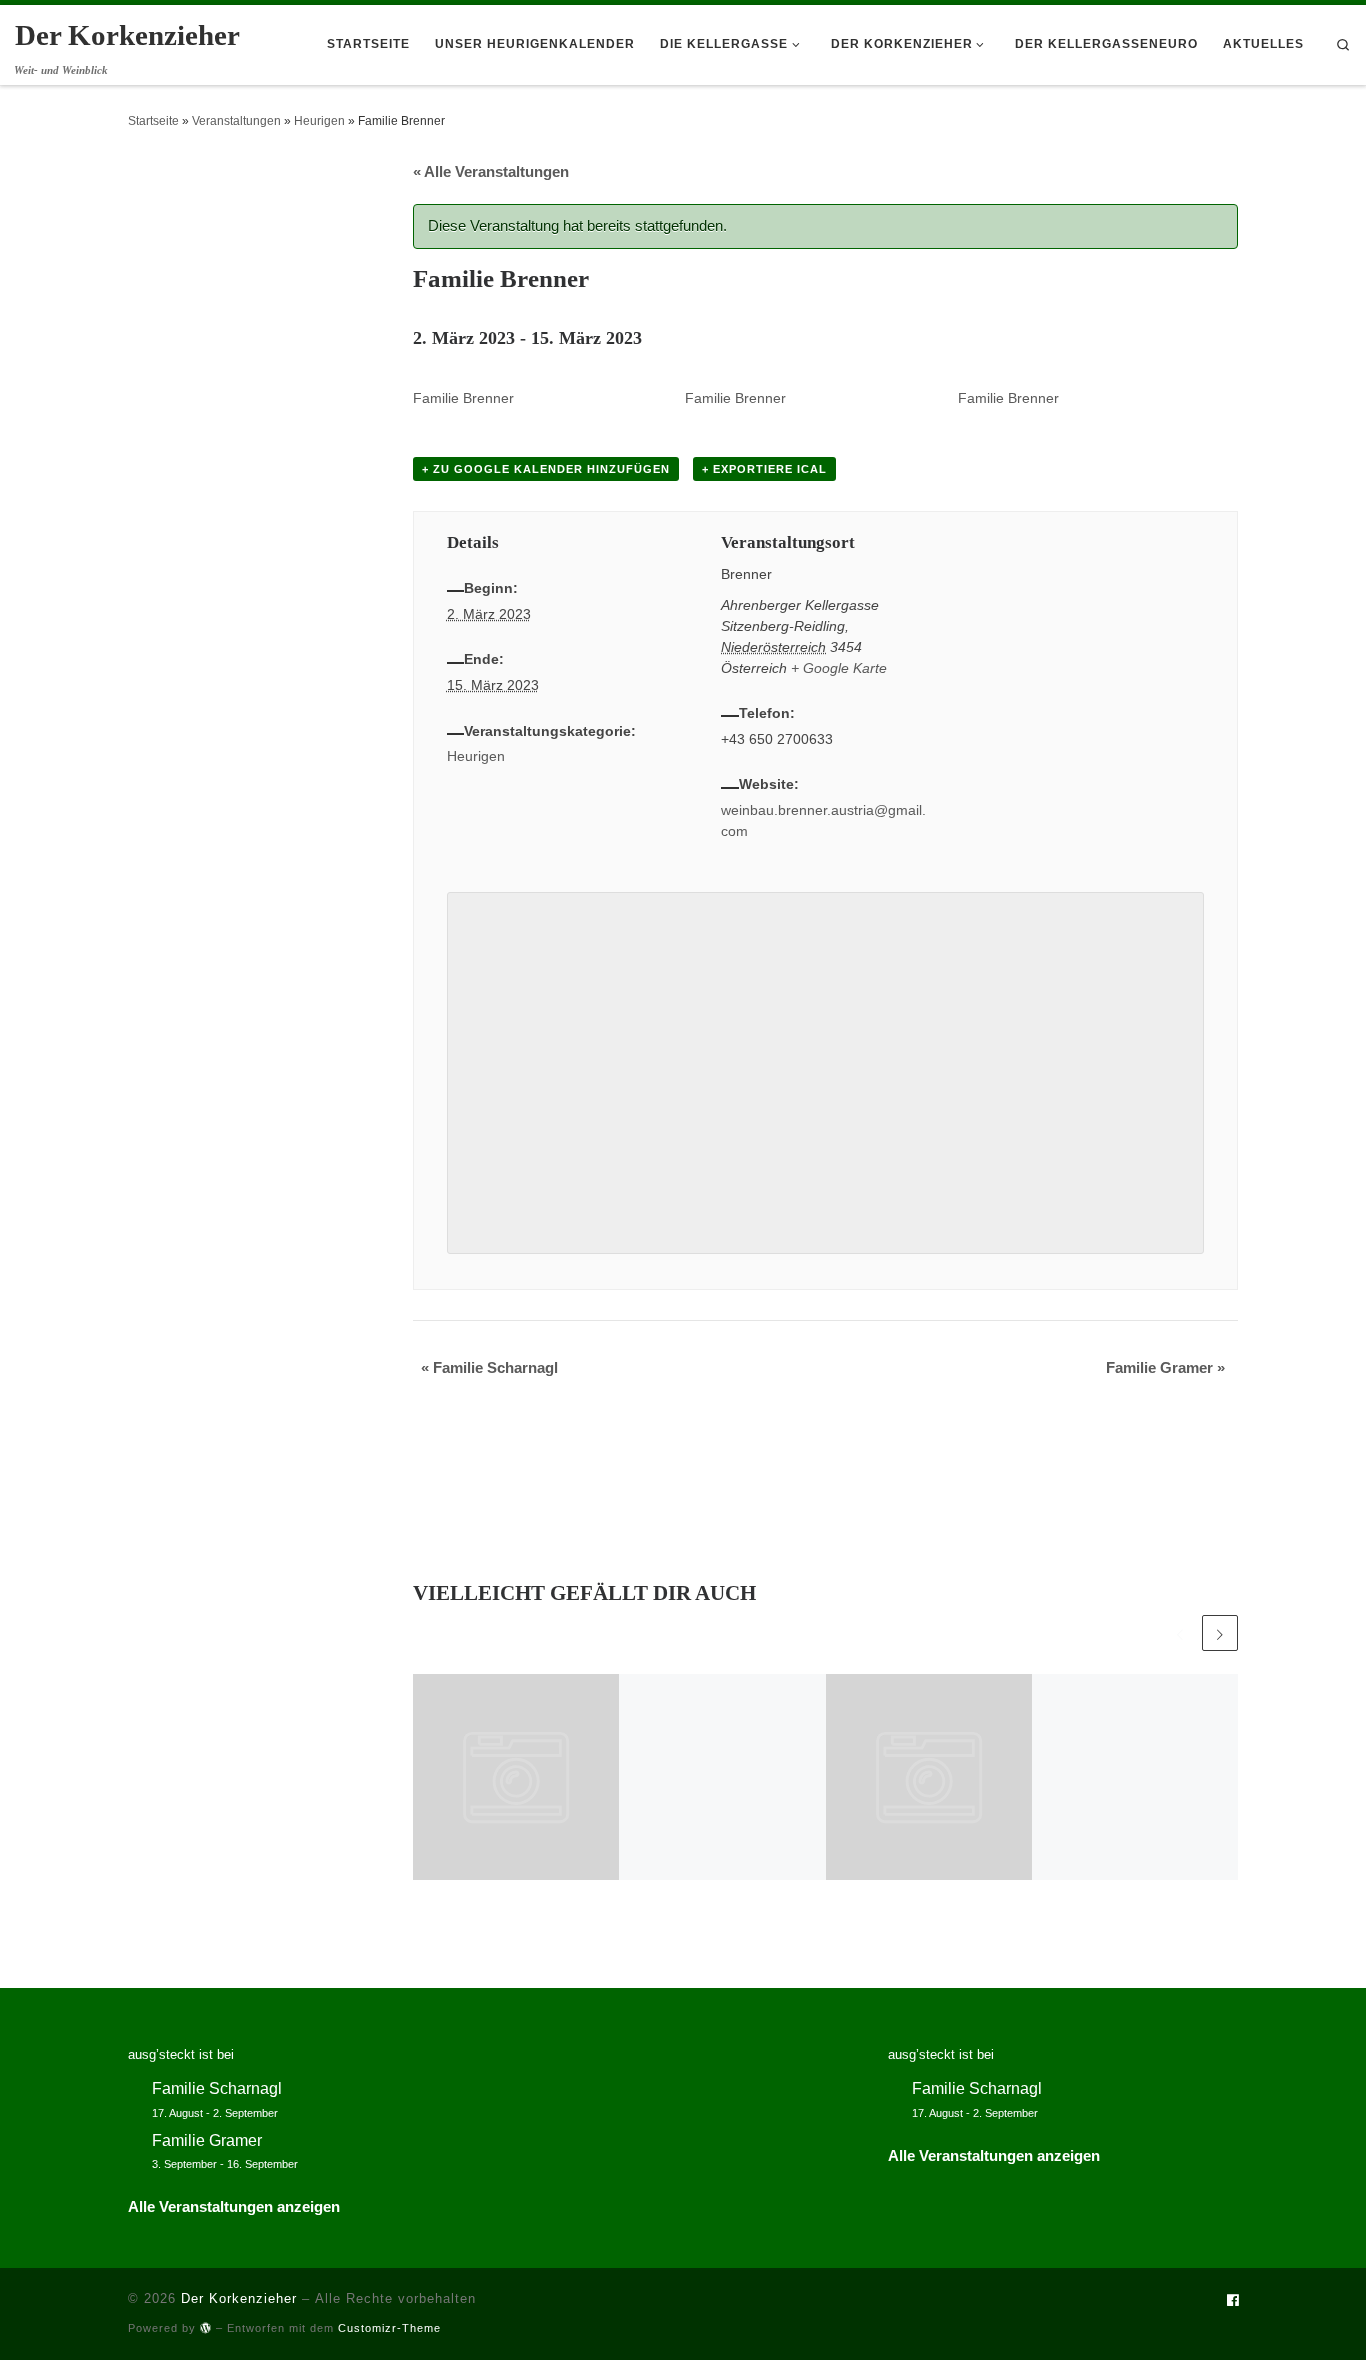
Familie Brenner (463, 398)
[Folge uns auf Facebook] (1232, 2301)
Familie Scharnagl (489, 1367)
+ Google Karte (839, 668)
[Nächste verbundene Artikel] (1220, 1633)
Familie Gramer (1165, 1367)
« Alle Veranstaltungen (491, 171)
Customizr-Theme (389, 2328)
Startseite (153, 121)
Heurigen (319, 121)
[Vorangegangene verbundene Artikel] (1180, 1633)
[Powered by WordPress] (206, 2327)
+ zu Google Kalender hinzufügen (546, 469)
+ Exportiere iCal (764, 469)
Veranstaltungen (236, 121)
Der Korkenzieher (239, 2298)
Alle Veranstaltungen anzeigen (234, 2206)
